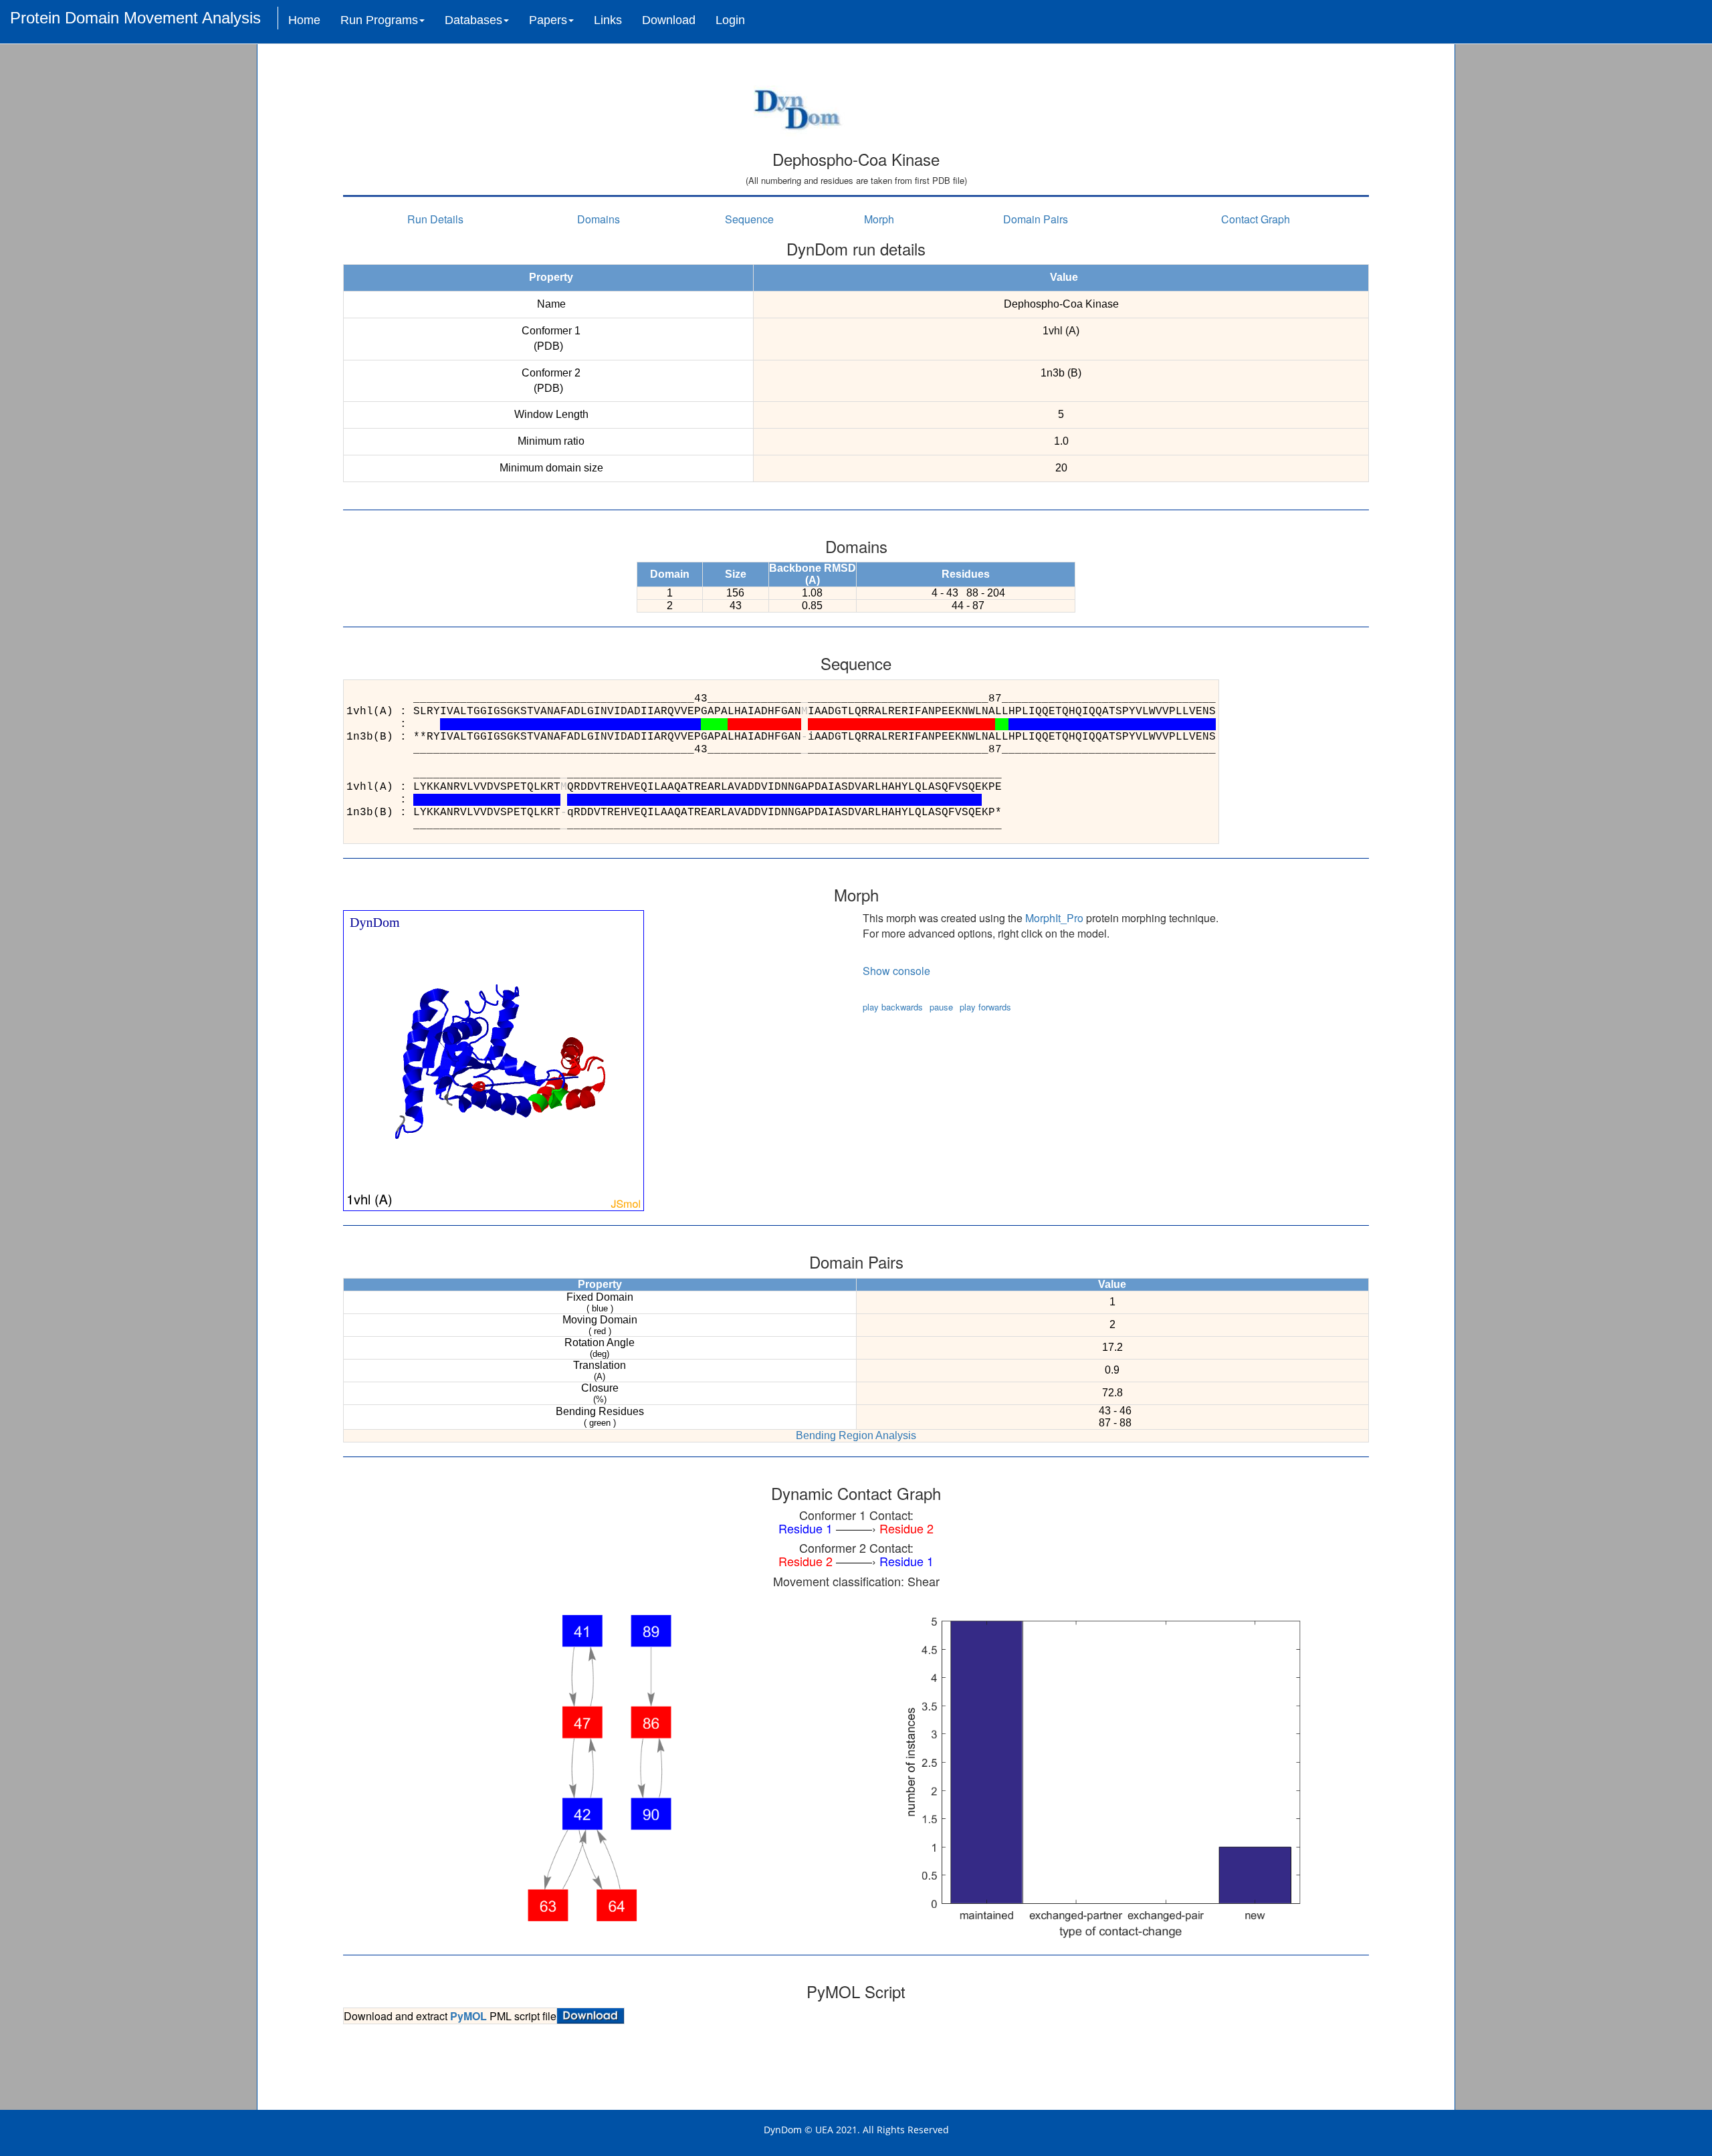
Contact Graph (1256, 219)
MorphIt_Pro (1054, 918)
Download (669, 20)
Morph (879, 219)
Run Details (435, 219)
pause (941, 1007)
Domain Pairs (1036, 219)
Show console (896, 971)
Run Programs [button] (379, 20)
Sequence (749, 219)
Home (304, 20)
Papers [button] (548, 20)
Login (730, 20)
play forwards (985, 1007)
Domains (599, 219)
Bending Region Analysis (856, 1435)
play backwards (893, 1007)
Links (608, 20)
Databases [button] (473, 20)
